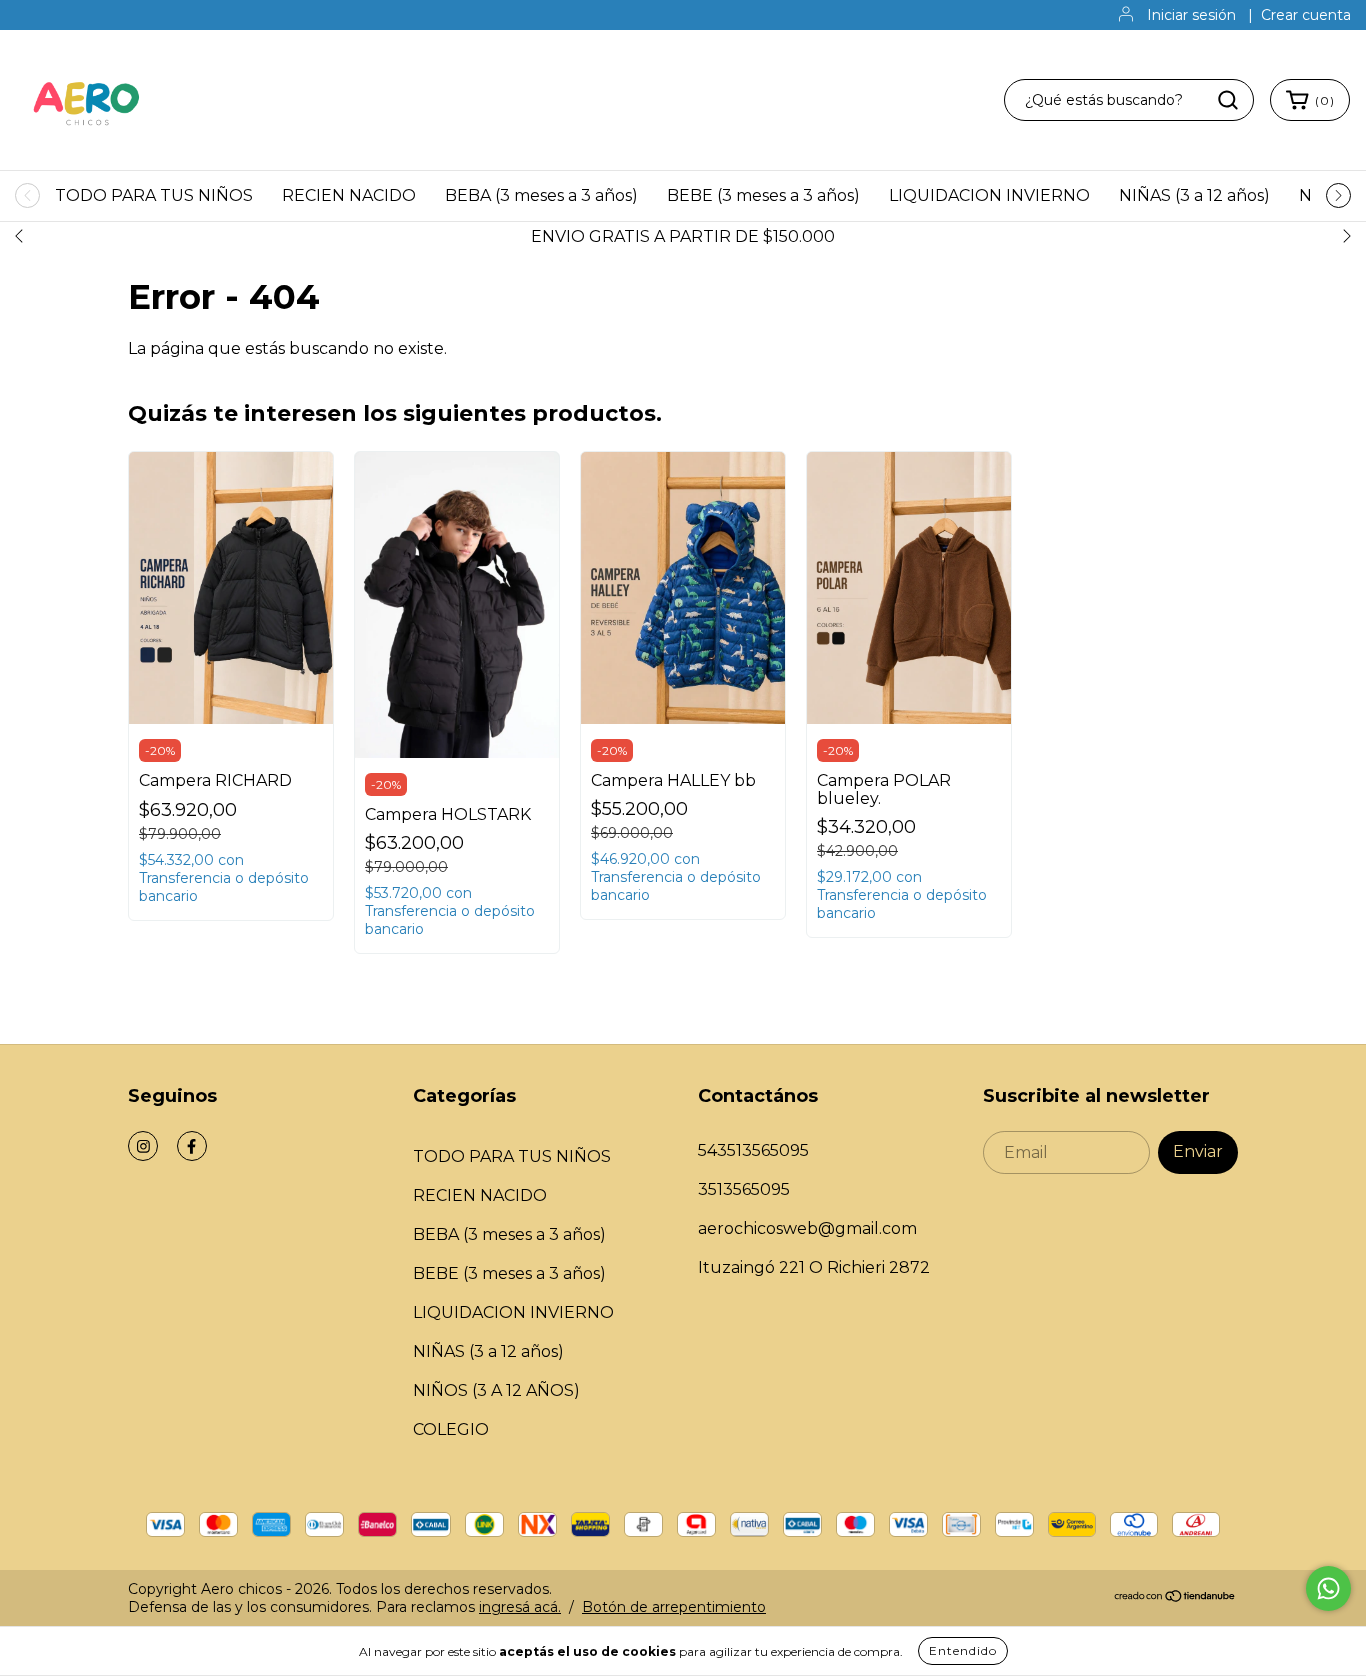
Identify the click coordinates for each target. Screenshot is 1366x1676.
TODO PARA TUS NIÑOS (154, 195)
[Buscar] (1228, 100)
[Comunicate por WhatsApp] (1328, 1588)
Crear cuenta (1306, 15)
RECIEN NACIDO (349, 195)
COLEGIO (451, 1429)
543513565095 (753, 1150)
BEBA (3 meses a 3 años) (541, 195)
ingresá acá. (520, 1607)
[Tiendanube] (1175, 1598)
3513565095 (744, 1189)
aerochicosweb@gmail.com (807, 1228)
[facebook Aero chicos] (192, 1146)
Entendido (963, 1650)
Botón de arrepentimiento (674, 1607)
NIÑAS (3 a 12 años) (1194, 195)
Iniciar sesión (1191, 15)
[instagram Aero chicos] (143, 1146)
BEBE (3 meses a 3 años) (763, 195)
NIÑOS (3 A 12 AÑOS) (496, 1390)
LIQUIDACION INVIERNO (989, 195)
